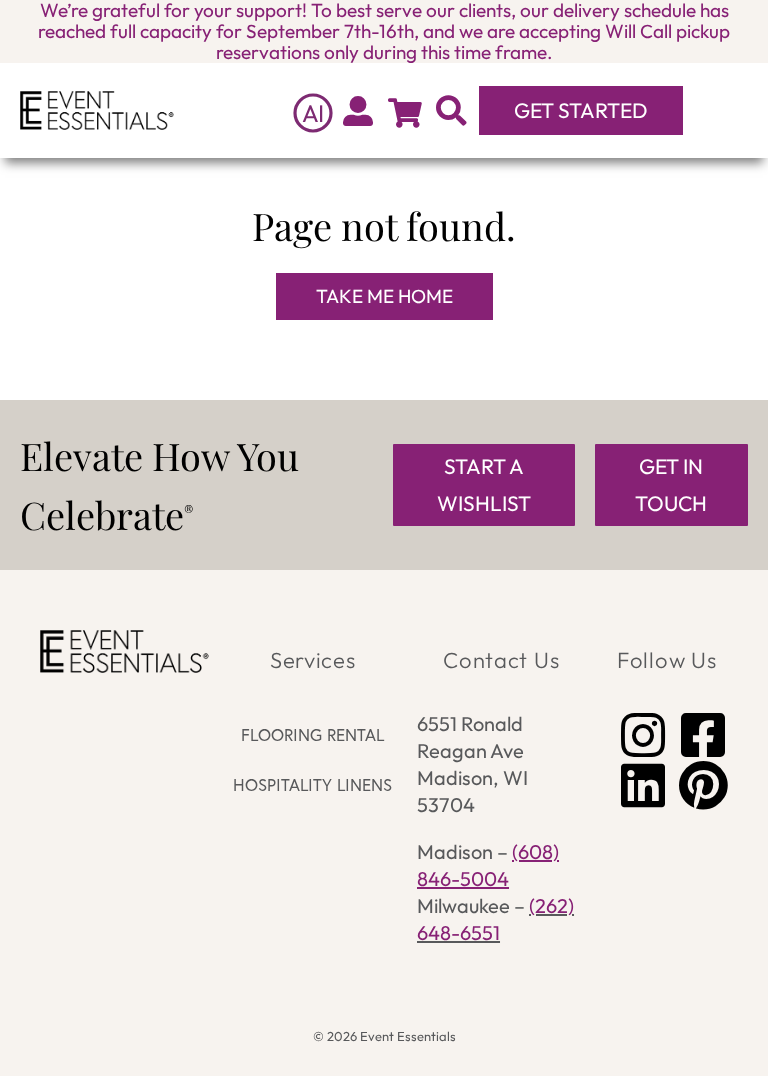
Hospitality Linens (312, 784)
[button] (721, 110)
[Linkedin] (643, 785)
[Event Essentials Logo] (97, 110)
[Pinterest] (703, 785)
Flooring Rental (312, 734)
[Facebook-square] (703, 735)
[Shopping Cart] (405, 113)
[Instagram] (643, 735)
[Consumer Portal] (358, 111)
